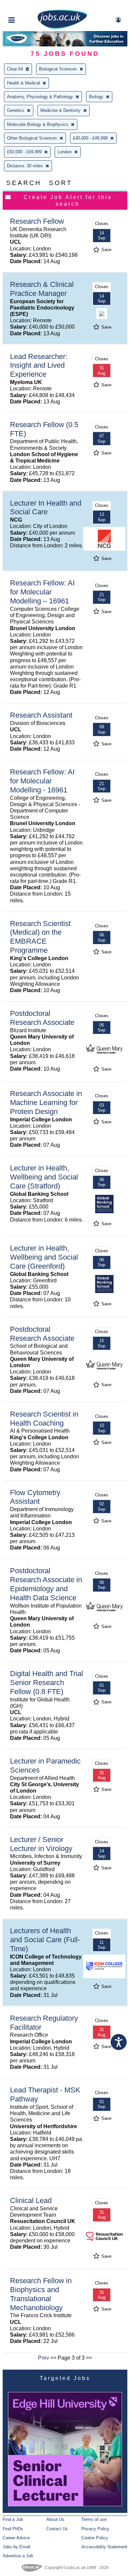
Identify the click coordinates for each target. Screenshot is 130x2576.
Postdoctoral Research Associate (42, 1018)
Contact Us (57, 2529)
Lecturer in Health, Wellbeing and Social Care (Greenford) (44, 1257)
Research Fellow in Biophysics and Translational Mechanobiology (41, 2294)
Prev (43, 2358)
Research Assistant (41, 715)
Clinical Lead (31, 2200)
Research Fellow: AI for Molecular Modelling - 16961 (42, 781)
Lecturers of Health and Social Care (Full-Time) (45, 1940)
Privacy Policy (95, 2529)
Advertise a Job (18, 2556)
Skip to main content (27, 6)
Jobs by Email (16, 2547)
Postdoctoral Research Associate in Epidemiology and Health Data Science (46, 1584)
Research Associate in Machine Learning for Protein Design (46, 1102)
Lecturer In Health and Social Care (46, 508)
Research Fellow (37, 221)
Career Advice (16, 2538)
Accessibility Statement (104, 2547)
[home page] (62, 28)
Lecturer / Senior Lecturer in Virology (41, 1844)
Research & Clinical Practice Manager (42, 289)
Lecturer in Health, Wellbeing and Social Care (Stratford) (44, 1177)
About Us (55, 2519)
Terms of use (94, 2519)
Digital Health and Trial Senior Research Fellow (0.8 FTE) (46, 1683)
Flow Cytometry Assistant (35, 1497)
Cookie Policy (95, 2538)
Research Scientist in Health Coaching (44, 1419)
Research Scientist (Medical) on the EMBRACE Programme (40, 937)
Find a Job (13, 2519)
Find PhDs (13, 2529)
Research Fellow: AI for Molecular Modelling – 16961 (42, 592)
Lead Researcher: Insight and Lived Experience (39, 365)
